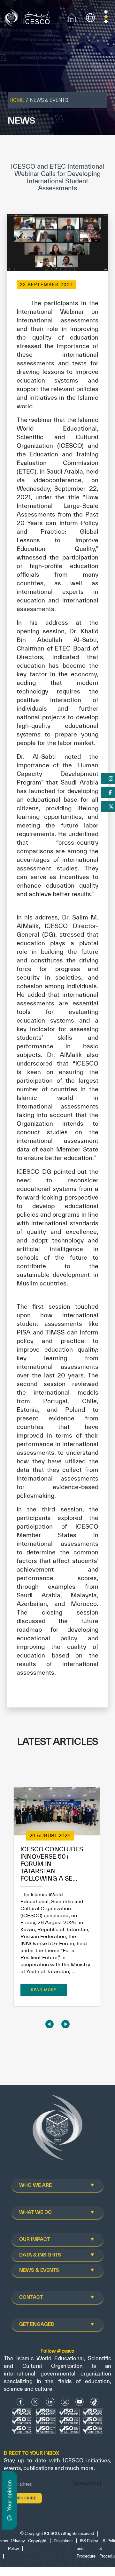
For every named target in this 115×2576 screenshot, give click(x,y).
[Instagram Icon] (65, 2402)
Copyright (37, 2541)
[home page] (29, 17)
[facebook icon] (21, 2402)
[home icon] (72, 17)
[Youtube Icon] (80, 2402)
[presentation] (50, 2024)
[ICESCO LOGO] (57, 2130)
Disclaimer (63, 2541)
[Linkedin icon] (50, 2402)
